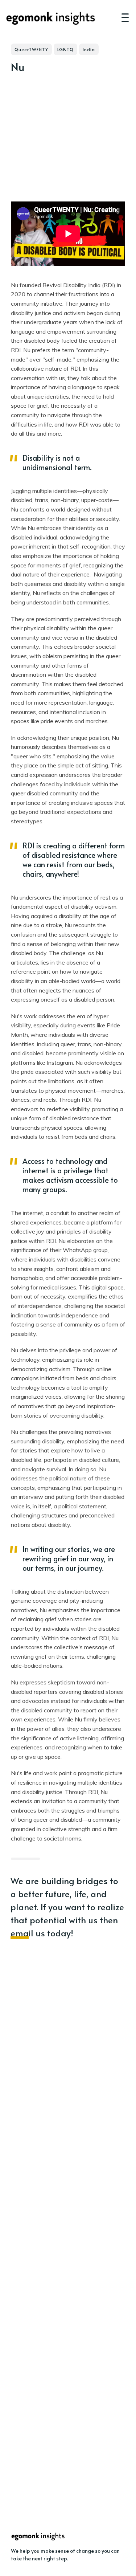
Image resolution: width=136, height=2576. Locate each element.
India (89, 49)
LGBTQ (65, 49)
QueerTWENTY (31, 49)
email (22, 1933)
